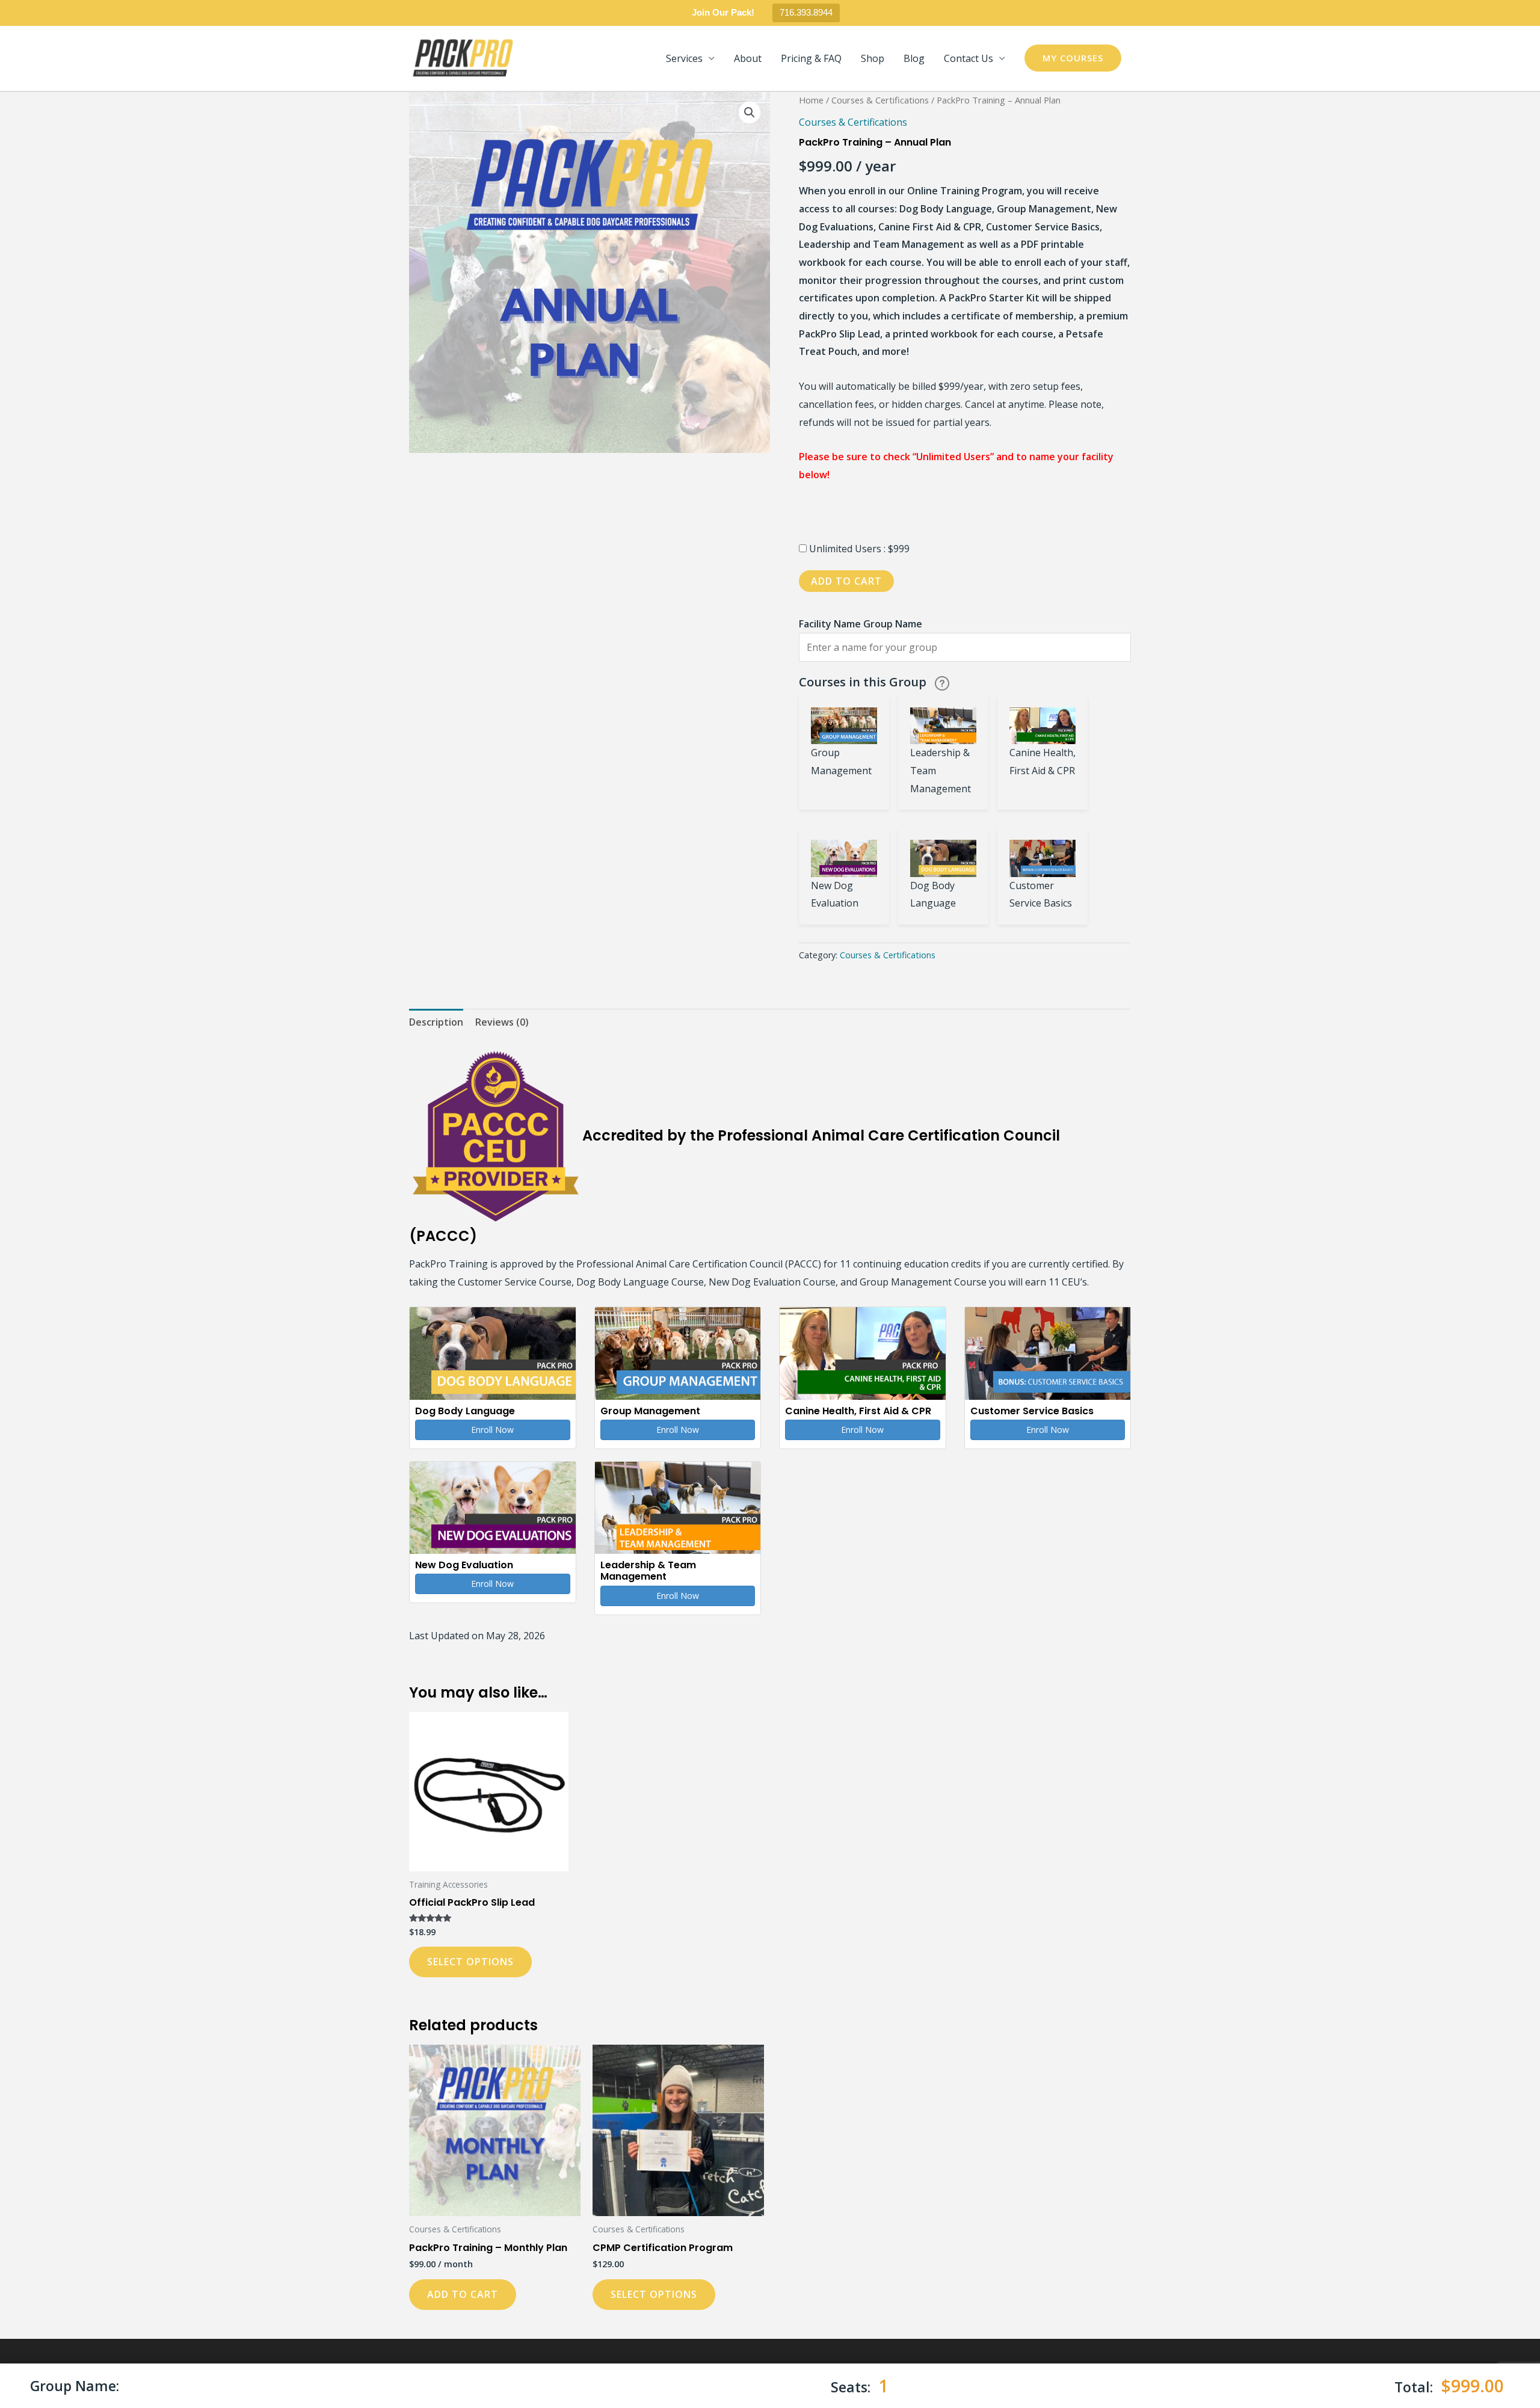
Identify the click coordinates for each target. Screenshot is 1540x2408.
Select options (470, 1962)
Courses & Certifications (880, 100)
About (748, 58)
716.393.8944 (806, 12)
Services (684, 58)
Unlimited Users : (849, 549)
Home (811, 100)
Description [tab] (436, 1022)
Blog (914, 58)
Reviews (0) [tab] (502, 1022)
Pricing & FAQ (811, 58)
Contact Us (969, 58)
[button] (1073, 58)
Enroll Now (492, 1430)
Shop (873, 58)
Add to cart (846, 581)
